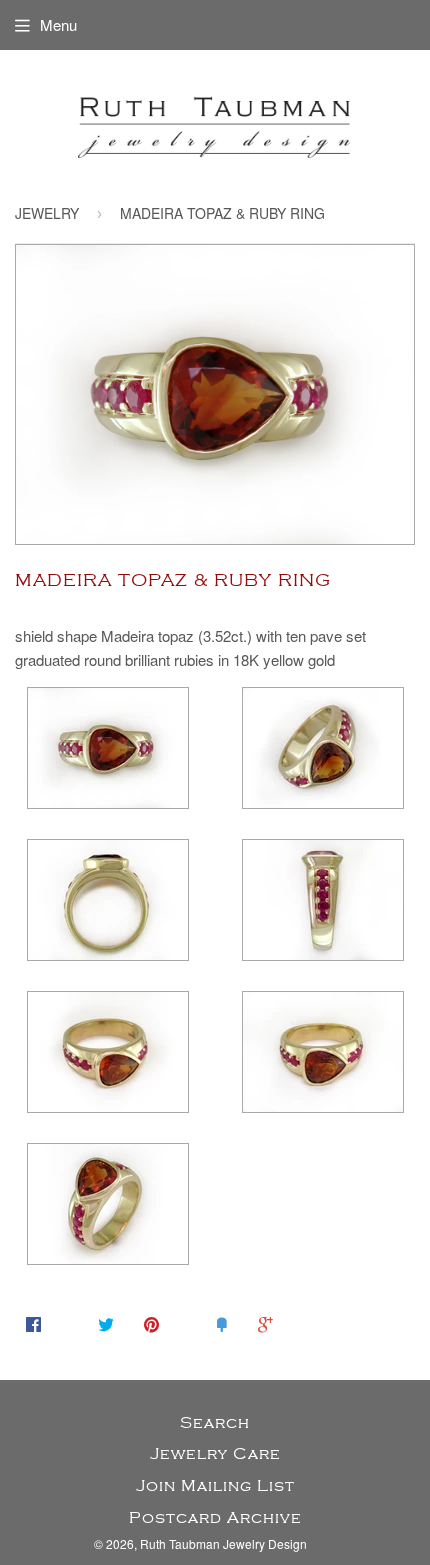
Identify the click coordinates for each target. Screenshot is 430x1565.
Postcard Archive (215, 1518)
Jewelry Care (215, 1454)
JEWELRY (47, 213)
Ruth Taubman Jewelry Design (223, 1543)
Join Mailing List (215, 1486)
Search (215, 1423)
